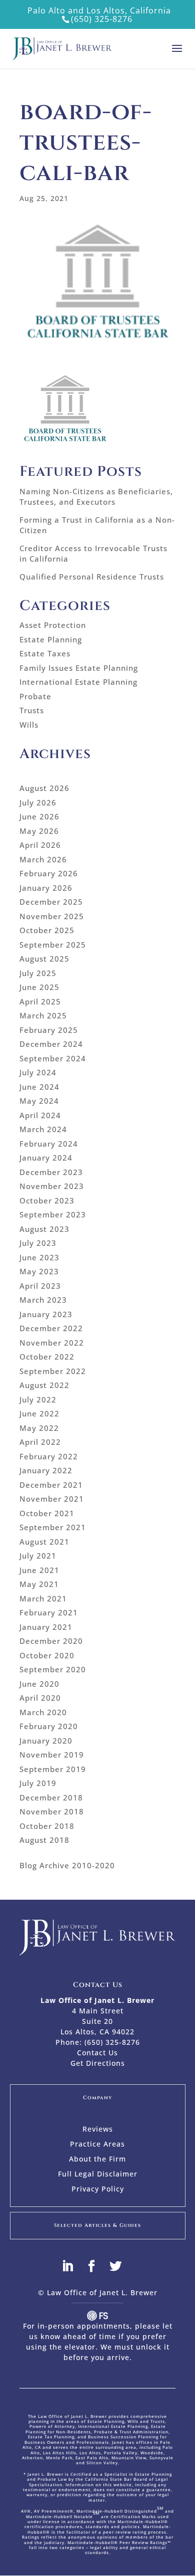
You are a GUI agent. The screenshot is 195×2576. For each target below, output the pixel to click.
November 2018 (52, 1811)
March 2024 (43, 1129)
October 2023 (47, 1200)
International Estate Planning (78, 682)
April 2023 (40, 1286)
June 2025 (39, 987)
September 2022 (53, 1371)
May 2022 (39, 1428)
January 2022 (46, 1470)
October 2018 (47, 1826)
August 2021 (44, 1542)
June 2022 (39, 1413)
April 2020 (40, 1698)
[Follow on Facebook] (97, 2266)
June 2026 (39, 816)
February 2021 (49, 1612)
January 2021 (46, 1627)
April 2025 (40, 1001)
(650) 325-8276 (102, 19)
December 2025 (51, 902)
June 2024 (39, 1087)
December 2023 (51, 1172)
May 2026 (39, 831)
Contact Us (97, 2053)
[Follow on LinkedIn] (73, 2266)
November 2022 (52, 1343)
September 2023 (53, 1214)
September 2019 (53, 1769)
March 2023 (43, 1300)
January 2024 (46, 1158)
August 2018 (44, 1840)
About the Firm (97, 2160)
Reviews (98, 2130)
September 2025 (53, 945)
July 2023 (38, 1243)
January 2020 (46, 1741)
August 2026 (44, 788)
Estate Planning (51, 639)
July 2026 (38, 802)
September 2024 (53, 1058)
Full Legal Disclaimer (98, 2175)
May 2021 (39, 1584)
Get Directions (98, 2063)
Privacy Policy (98, 2189)
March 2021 (43, 1598)
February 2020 (49, 1726)
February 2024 (49, 1144)
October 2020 (47, 1655)
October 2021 (47, 1513)
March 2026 (43, 859)
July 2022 (38, 1399)
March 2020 (43, 1712)
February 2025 (49, 1030)
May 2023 (39, 1271)
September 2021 (53, 1527)
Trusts (32, 710)
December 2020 (51, 1641)
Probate (35, 696)
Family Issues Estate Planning (79, 668)
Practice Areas (97, 2145)
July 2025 (38, 973)
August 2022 (44, 1385)
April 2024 (40, 1115)
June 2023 (39, 1257)
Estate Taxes (45, 653)
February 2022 (49, 1456)
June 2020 (39, 1684)
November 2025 (52, 916)
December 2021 (51, 1485)
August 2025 (44, 959)
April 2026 (40, 845)
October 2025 (47, 930)
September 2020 (53, 1669)
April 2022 (40, 1442)
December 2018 (51, 1797)
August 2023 (44, 1229)
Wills (29, 725)
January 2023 (46, 1314)
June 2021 (39, 1570)
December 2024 (51, 1044)
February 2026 (49, 873)
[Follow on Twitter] (121, 2266)
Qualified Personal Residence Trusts (92, 577)
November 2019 (52, 1755)
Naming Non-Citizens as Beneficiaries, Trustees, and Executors (96, 496)
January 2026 (46, 888)
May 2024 (39, 1101)
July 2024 (38, 1072)
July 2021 (38, 1556)
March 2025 (43, 1015)
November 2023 (52, 1186)
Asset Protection (53, 625)
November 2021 (52, 1499)
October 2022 (47, 1357)
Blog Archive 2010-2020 (67, 1865)
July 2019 (38, 1783)
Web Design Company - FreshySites (97, 2316)
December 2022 (51, 1328)
